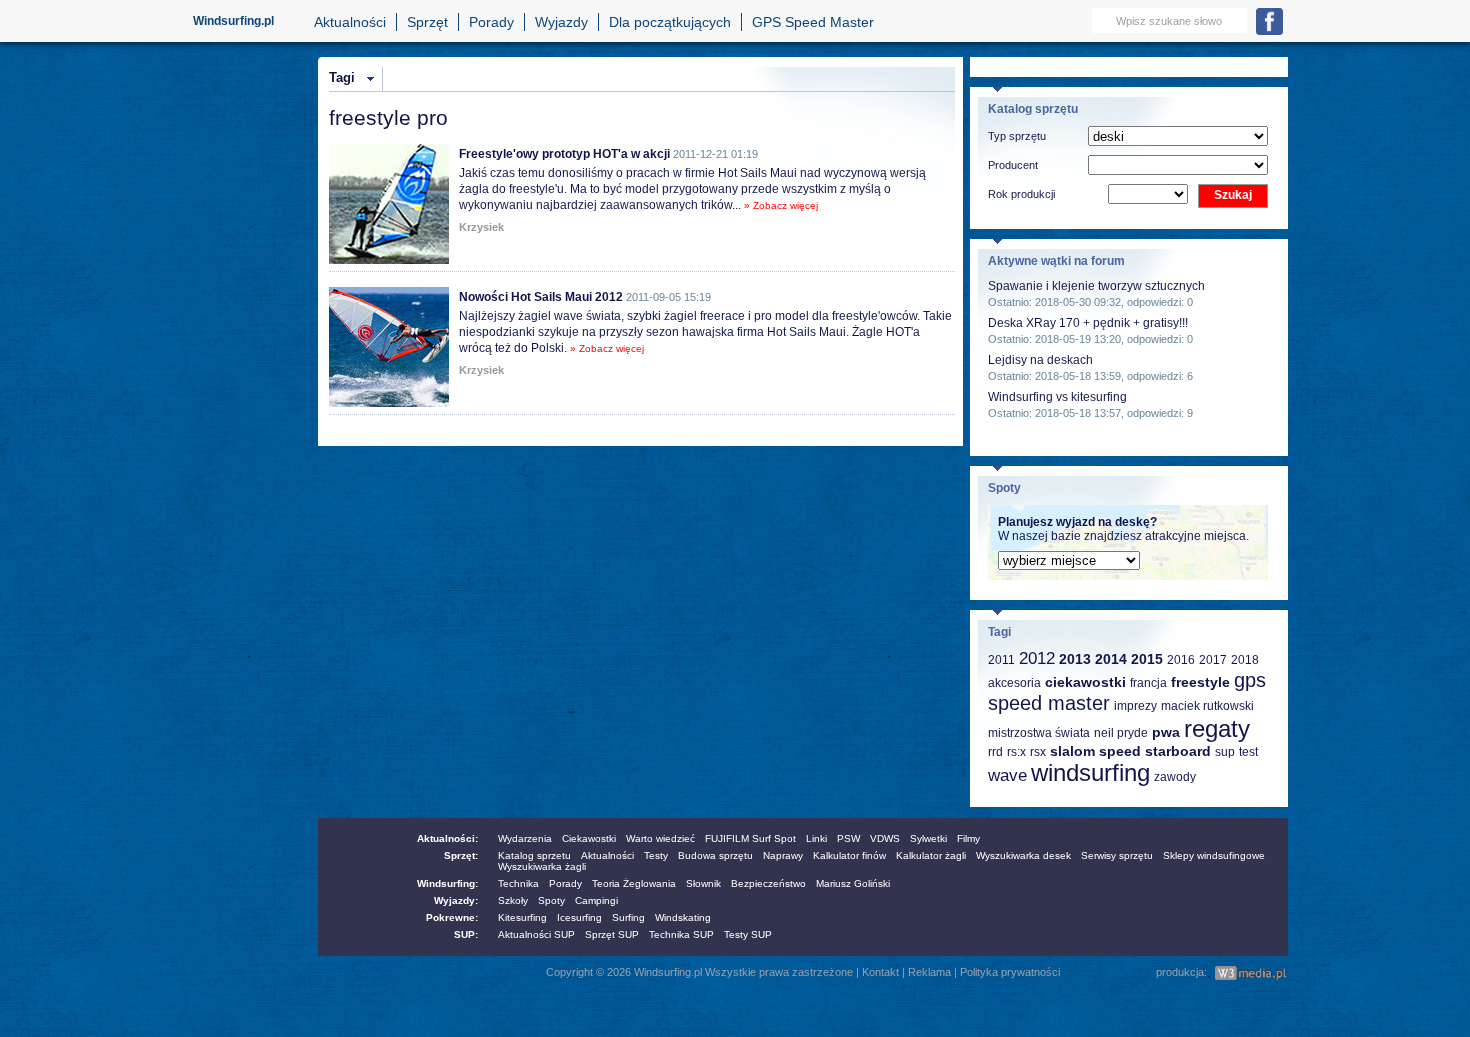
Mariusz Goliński (853, 883)
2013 (1075, 659)
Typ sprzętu (1017, 136)
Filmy (968, 838)
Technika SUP (681, 934)
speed (1120, 751)
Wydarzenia (525, 838)
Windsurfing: (447, 883)
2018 (1245, 660)
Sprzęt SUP (612, 934)
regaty (1217, 728)
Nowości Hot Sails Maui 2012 (541, 297)
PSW (848, 838)
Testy (656, 855)
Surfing (628, 917)
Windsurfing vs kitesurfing (1057, 397)
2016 (1181, 660)
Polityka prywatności (1010, 972)
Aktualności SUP (536, 934)
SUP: (466, 934)
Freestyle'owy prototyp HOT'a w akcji (564, 154)
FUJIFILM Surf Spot (750, 838)
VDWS (885, 838)
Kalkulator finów (849, 855)
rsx (1038, 752)
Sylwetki (928, 838)
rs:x (1016, 752)
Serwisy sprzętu (1117, 855)
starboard (1178, 751)
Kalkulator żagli (931, 855)
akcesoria (1014, 683)
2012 (1037, 658)
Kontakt (880, 972)
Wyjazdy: (456, 900)
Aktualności (350, 22)
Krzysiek (481, 227)
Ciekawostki (589, 838)
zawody (1175, 777)
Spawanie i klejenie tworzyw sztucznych (1096, 286)
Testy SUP (748, 934)
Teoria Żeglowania (634, 883)
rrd (995, 752)
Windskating (683, 917)
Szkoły (513, 900)
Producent (1013, 165)
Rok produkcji (1021, 194)
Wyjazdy (561, 22)
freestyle (1200, 682)
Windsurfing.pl (233, 21)
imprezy (1135, 706)
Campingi (596, 900)
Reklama (929, 972)
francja (1148, 683)
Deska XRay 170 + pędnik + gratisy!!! (1088, 323)
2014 (1111, 659)
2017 (1213, 660)
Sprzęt (427, 22)
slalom (1072, 751)
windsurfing (1090, 772)
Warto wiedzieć (660, 838)
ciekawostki (1085, 682)
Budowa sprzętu (715, 855)
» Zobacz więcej (781, 205)
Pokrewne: (452, 917)
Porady (491, 22)
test (1248, 752)
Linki (816, 838)
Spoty (551, 900)
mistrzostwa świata (1039, 733)
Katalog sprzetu (534, 855)
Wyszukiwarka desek (1023, 855)
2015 (1147, 659)
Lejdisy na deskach (1040, 360)
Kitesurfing (522, 917)
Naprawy (783, 855)
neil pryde (1121, 733)
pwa (1166, 732)
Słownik (703, 883)
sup (1225, 752)
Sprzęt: (461, 855)
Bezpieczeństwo (768, 883)
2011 (1001, 660)
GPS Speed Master (813, 22)
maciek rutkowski (1207, 706)
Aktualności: (447, 838)
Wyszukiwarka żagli (542, 866)
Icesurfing (579, 917)
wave (1007, 775)
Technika (518, 883)
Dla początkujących (670, 22)
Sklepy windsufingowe (1214, 855)
